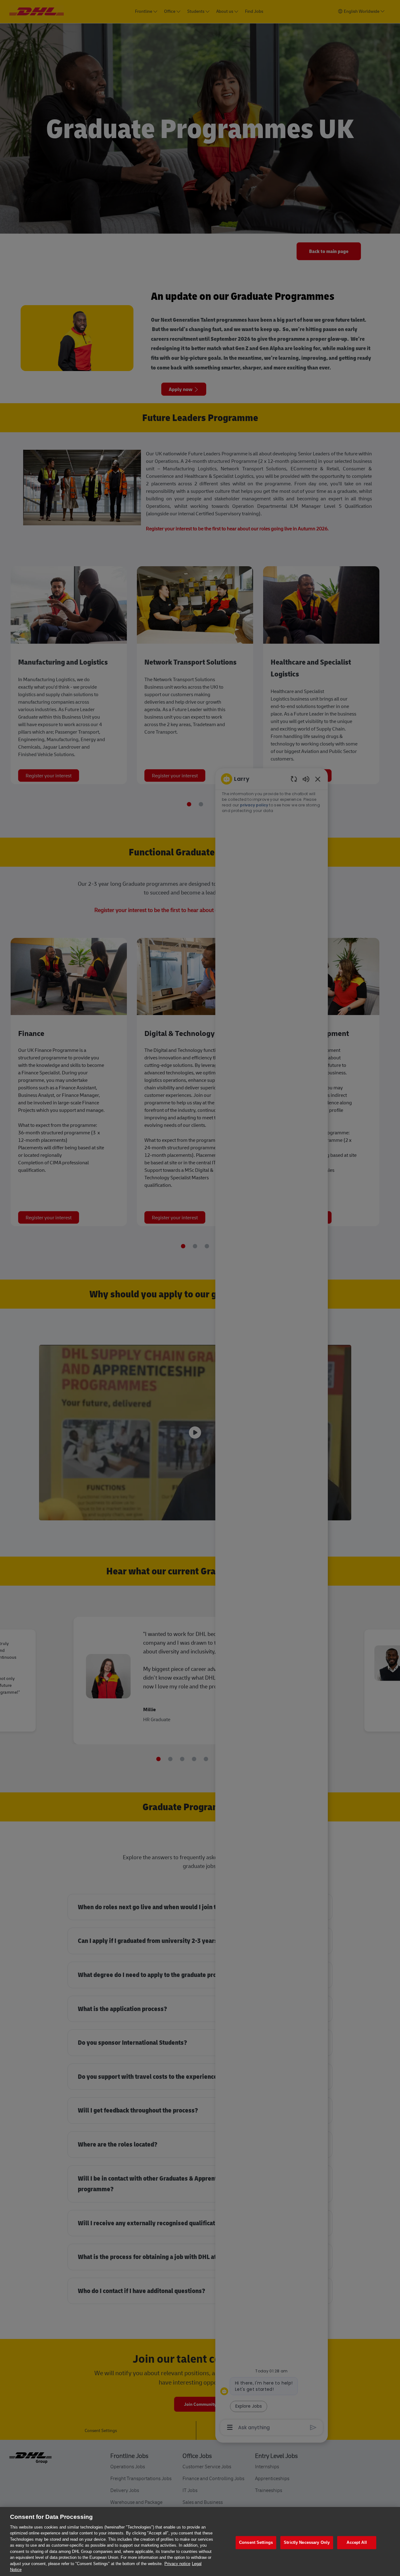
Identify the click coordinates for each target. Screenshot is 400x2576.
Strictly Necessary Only (307, 2543)
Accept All (357, 2543)
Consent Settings (256, 2543)
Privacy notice (177, 2564)
